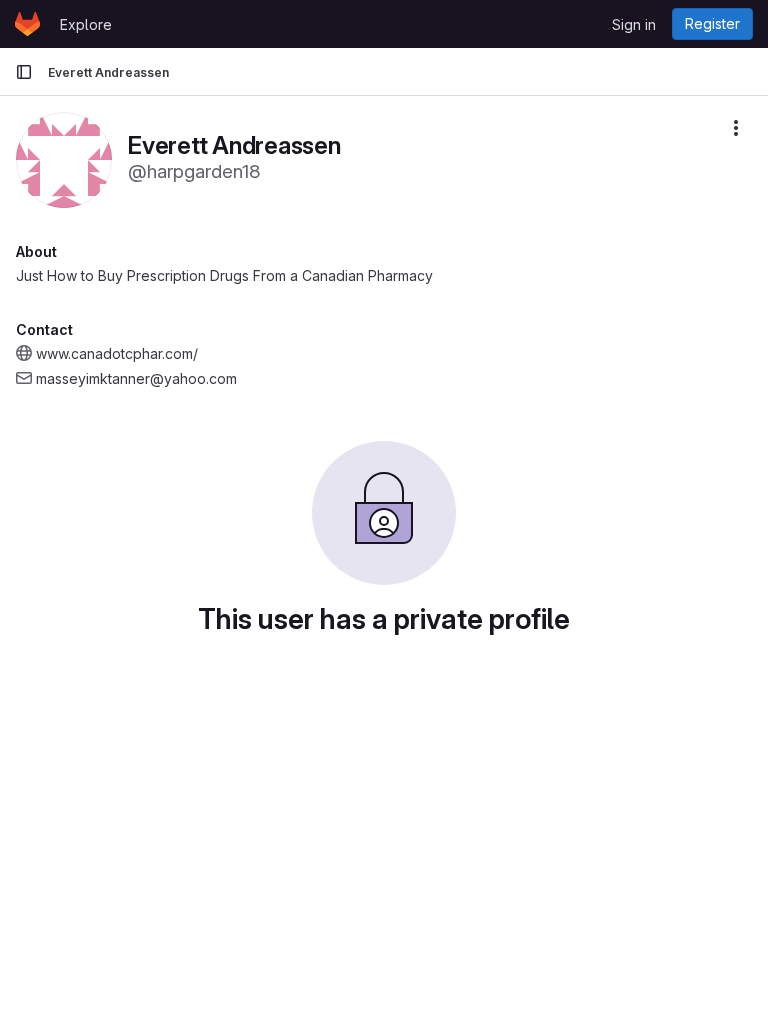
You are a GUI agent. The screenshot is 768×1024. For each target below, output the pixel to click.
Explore (86, 24)
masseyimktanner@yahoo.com (136, 378)
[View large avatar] (64, 158)
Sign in (634, 24)
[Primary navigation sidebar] (24, 72)
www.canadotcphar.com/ (117, 353)
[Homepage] (27, 24)
